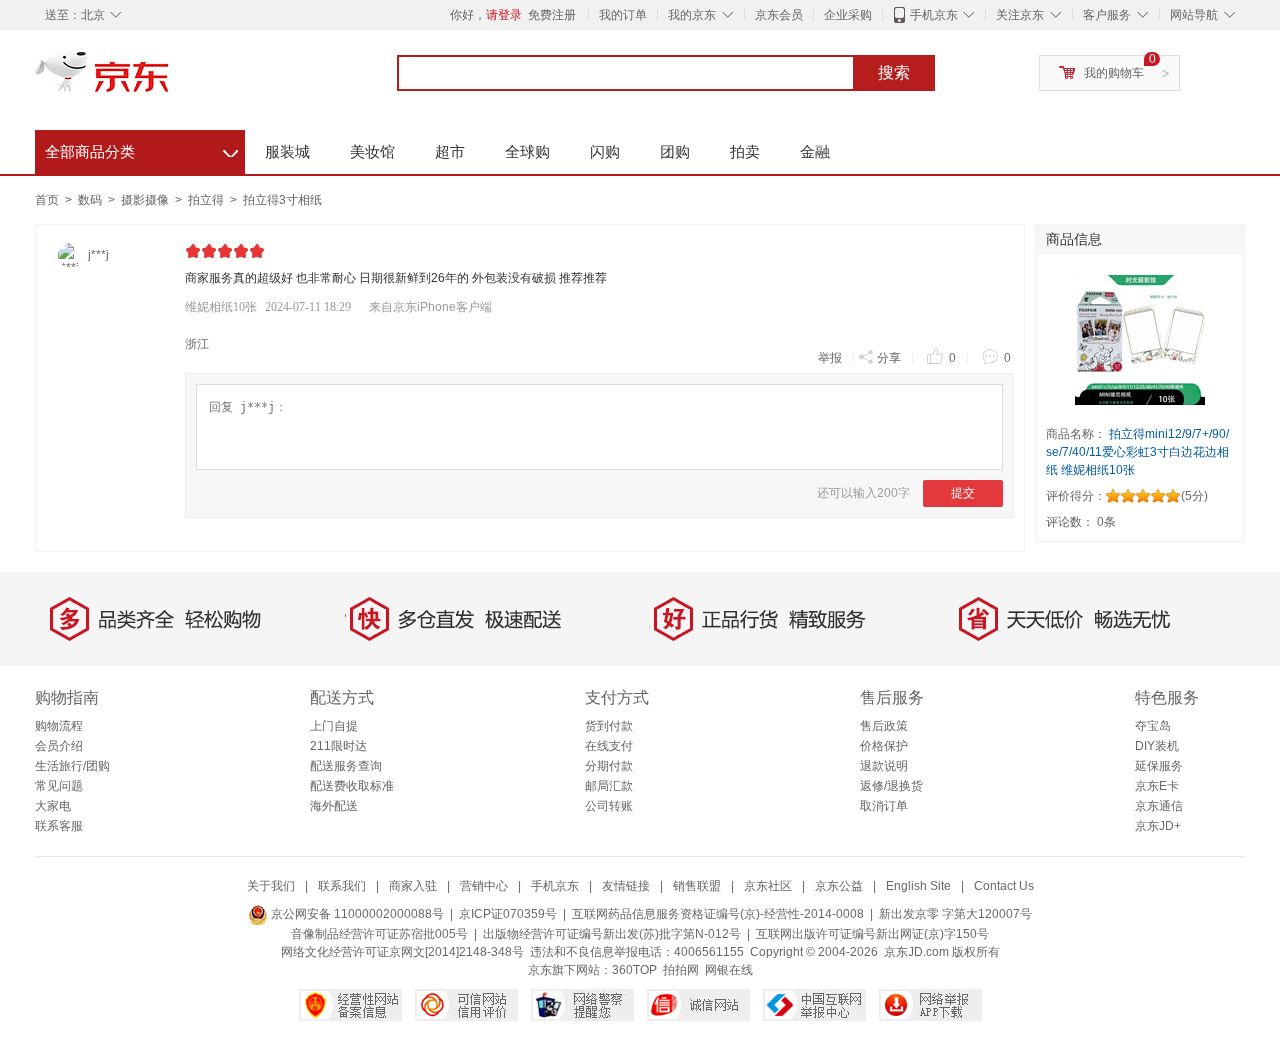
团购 (675, 151)
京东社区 (768, 886)
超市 (450, 151)
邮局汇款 (609, 786)
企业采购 (848, 15)
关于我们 (271, 886)
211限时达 (338, 746)
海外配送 (334, 806)
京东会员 (779, 15)
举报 (830, 358)
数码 (91, 200)
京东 (170, 80)
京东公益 (839, 886)
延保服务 (1159, 766)
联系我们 (342, 886)
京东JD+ (1158, 826)
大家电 (53, 806)
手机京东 (934, 15)
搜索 (894, 72)
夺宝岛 (1153, 726)
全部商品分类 (141, 149)
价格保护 (884, 746)
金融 (815, 151)
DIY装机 (1157, 746)
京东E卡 (1157, 786)
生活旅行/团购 (72, 766)
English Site (918, 886)
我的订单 (623, 15)
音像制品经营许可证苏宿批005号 (379, 934)
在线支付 (609, 746)
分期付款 (609, 766)
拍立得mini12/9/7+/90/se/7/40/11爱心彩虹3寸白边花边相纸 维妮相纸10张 (1137, 452)
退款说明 (884, 766)
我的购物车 (1114, 73)
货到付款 (609, 726)
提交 (963, 493)
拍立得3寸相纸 (282, 200)
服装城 (287, 151)
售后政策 (884, 726)
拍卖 (745, 151)
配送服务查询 (346, 766)
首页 (47, 200)
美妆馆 (372, 151)
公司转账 (609, 806)
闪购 (605, 151)
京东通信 (1159, 806)
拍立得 (207, 200)
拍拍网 (681, 970)
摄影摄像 (146, 200)
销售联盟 (697, 886)
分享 (889, 358)
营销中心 (484, 886)
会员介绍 (59, 746)
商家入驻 (413, 886)
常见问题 (59, 786)
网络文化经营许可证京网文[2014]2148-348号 (402, 952)
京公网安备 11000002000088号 (356, 914)
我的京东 (692, 15)
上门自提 (334, 726)
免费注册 (552, 15)
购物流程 (59, 726)
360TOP (634, 970)
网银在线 (729, 970)
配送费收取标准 (352, 786)
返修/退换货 (891, 786)
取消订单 (884, 806)
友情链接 (626, 886)
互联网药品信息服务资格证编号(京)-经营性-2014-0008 (718, 914)
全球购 (527, 151)
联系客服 (59, 826)
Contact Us (1004, 886)
